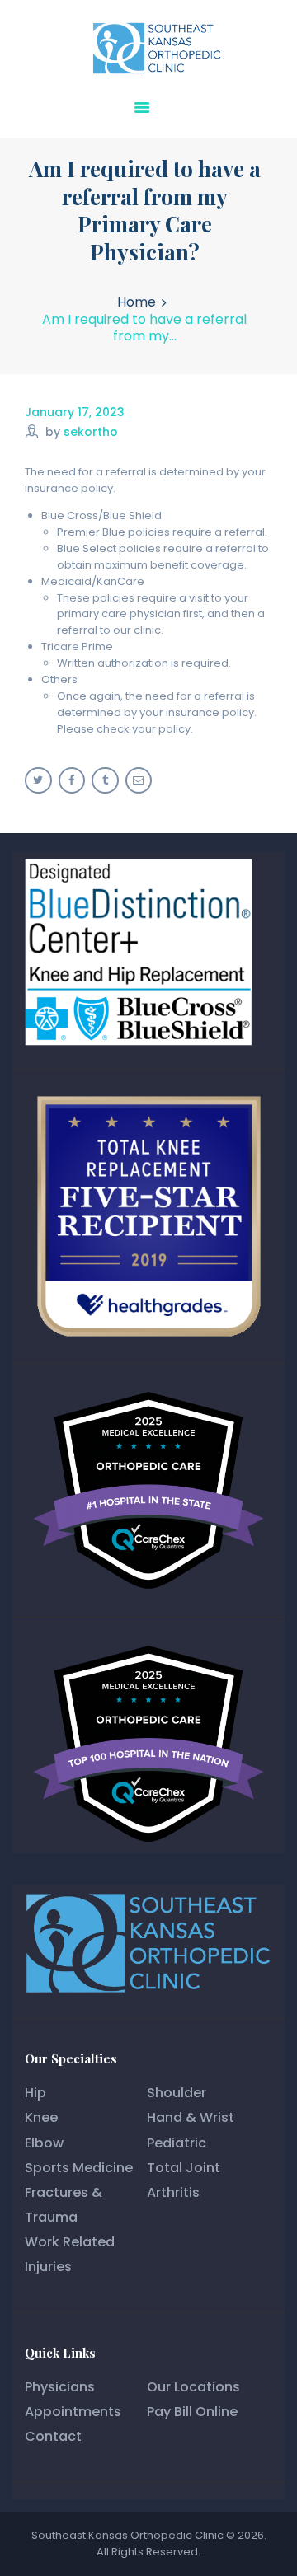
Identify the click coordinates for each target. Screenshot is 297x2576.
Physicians (60, 2387)
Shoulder (177, 2093)
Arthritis (173, 2192)
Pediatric (177, 2143)
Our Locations (193, 2387)
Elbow (44, 2143)
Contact (53, 2436)
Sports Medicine (79, 2168)
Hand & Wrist (191, 2117)
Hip (35, 2093)
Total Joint (184, 2168)
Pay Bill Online (192, 2412)
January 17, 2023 (75, 412)
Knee (41, 2117)
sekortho (91, 432)
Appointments (73, 2412)
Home (137, 302)
